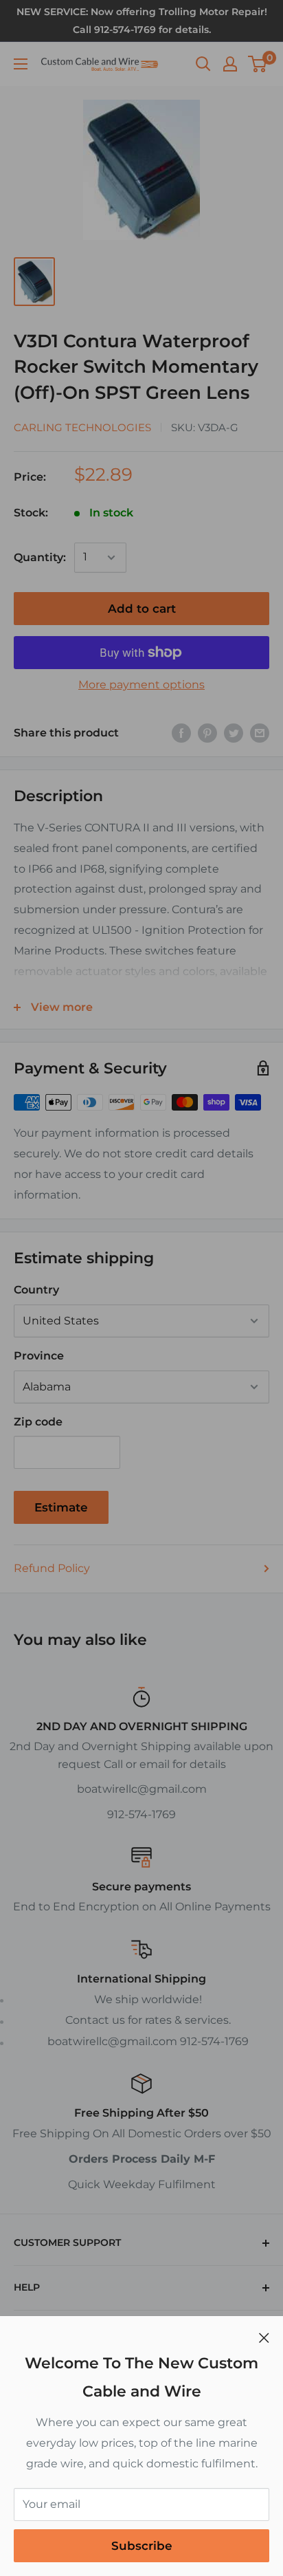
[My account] (230, 64)
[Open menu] (21, 64)
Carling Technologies (82, 427)
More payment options (141, 685)
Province (39, 1356)
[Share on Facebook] (181, 733)
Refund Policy (52, 1568)
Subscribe (142, 2546)
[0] (258, 64)
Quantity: (40, 557)
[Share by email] (260, 733)
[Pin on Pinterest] (207, 733)
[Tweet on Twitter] (234, 733)
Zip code (38, 1422)
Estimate (61, 1507)
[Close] (264, 2337)
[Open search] (203, 64)
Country (36, 1290)
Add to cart (142, 609)
